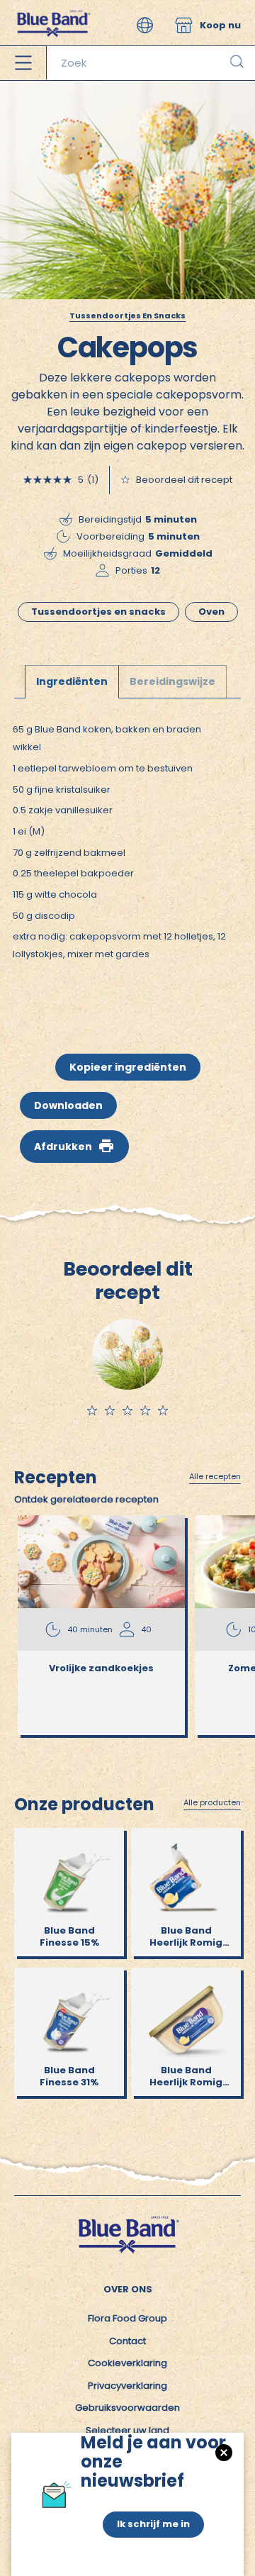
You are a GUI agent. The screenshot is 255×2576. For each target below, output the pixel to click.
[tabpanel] (127, 855)
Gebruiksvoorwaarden (127, 2408)
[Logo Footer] (127, 2220)
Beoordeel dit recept (184, 480)
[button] (145, 25)
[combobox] (151, 63)
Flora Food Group (127, 2318)
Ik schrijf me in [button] (153, 2524)
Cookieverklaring (127, 2363)
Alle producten (212, 1803)
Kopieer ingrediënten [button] (128, 1067)
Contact (127, 2341)
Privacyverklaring (127, 2386)
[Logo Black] (53, 7)
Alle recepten (215, 1477)
